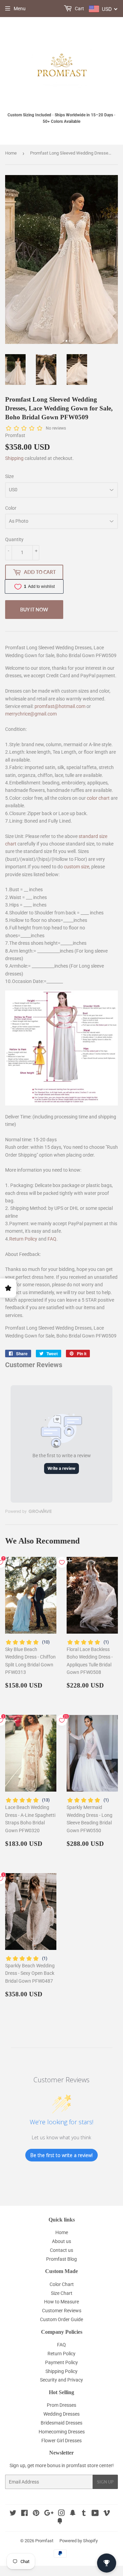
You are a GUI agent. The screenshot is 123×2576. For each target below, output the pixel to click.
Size (9, 476)
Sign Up (105, 2482)
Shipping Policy (61, 2371)
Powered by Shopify (79, 2541)
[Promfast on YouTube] (95, 2514)
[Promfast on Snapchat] (73, 2514)
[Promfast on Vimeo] (107, 2514)
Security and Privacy (61, 2380)
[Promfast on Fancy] (60, 2522)
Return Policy (23, 1239)
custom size (77, 867)
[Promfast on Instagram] (61, 2514)
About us (61, 2241)
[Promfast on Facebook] (24, 2514)
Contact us (61, 2250)
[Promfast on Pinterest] (36, 2514)
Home (11, 153)
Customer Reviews (62, 2311)
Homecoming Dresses (62, 2432)
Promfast (44, 2541)
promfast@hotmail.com (60, 706)
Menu (20, 9)
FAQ (52, 1239)
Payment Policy (61, 2362)
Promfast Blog (61, 2259)
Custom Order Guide (61, 2319)
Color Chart (62, 2284)
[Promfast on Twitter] (13, 2514)
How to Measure (61, 2302)
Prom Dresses (61, 2405)
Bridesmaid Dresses (61, 2423)
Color (11, 508)
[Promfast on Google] (49, 2514)
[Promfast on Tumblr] (84, 2514)
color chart (98, 798)
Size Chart (62, 2293)
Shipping (14, 458)
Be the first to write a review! (61, 2155)
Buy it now (34, 610)
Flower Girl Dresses (61, 2441)
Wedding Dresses (61, 2414)
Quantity (14, 539)
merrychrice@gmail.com (31, 714)
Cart (79, 9)
